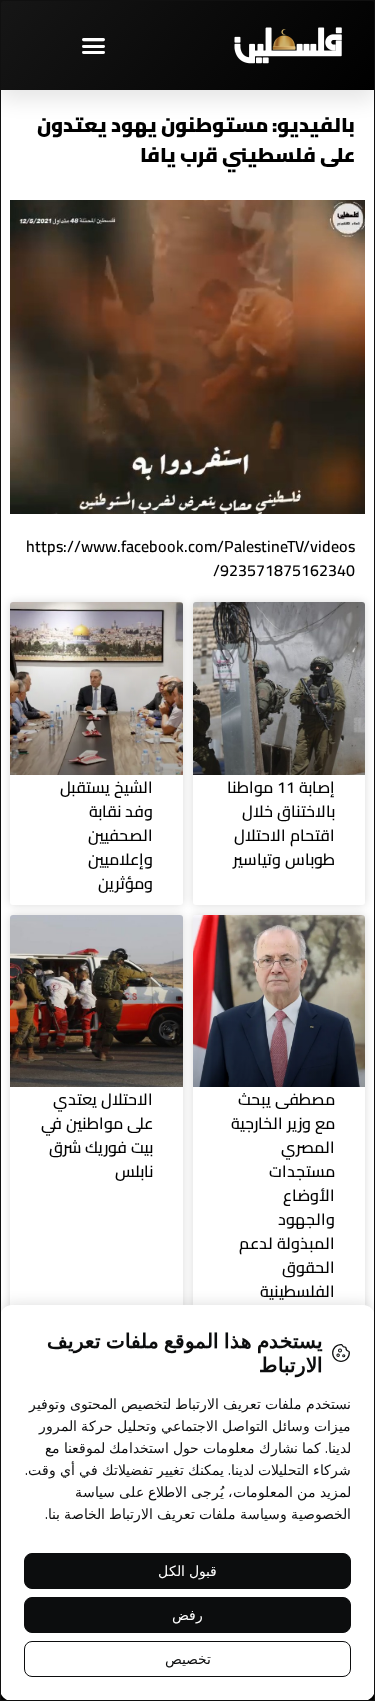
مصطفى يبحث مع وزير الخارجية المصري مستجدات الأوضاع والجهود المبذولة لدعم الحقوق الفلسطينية (283, 1195)
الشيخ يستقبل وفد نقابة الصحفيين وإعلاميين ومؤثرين (106, 835)
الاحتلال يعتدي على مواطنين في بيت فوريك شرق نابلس (97, 1135)
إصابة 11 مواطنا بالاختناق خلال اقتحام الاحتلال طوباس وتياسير (281, 823)
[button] (94, 45)
